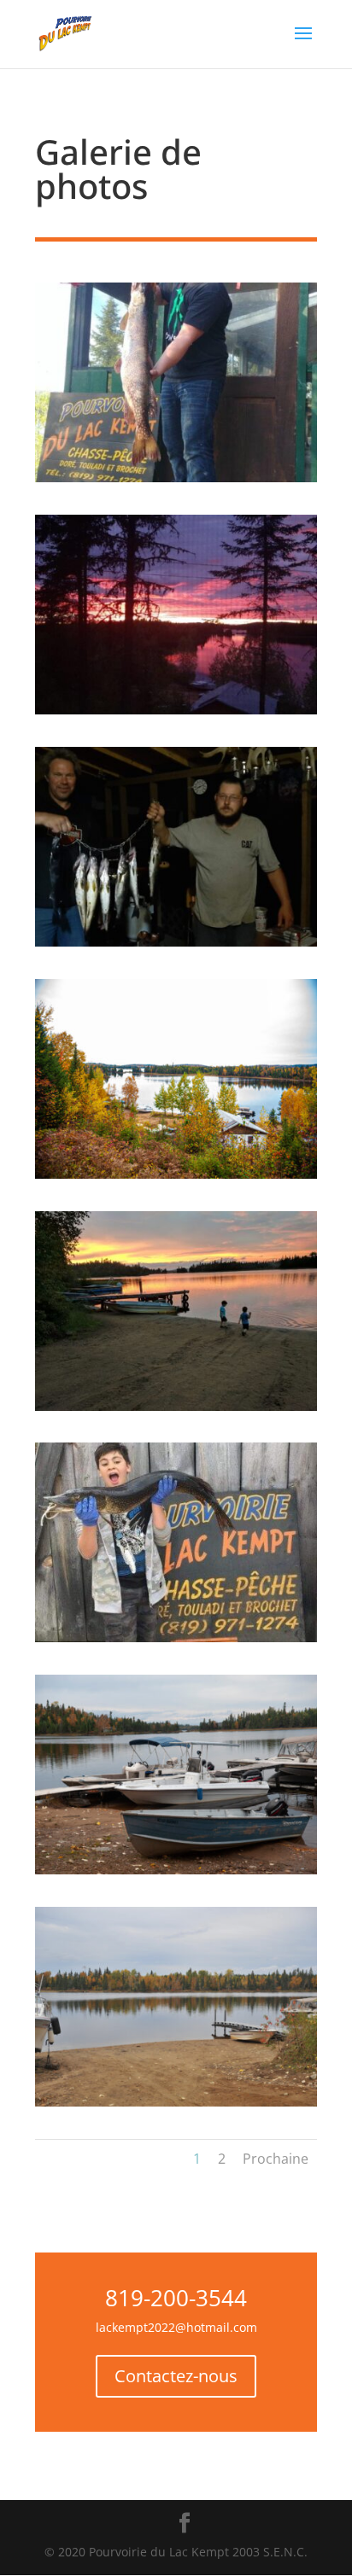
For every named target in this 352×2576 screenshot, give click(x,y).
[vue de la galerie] (176, 1174)
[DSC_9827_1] (176, 1870)
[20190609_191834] (176, 478)
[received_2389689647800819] (176, 1638)
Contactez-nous (176, 2376)
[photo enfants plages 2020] (176, 1406)
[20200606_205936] (176, 710)
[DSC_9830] (176, 2102)
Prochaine (276, 2159)
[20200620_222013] (176, 942)
